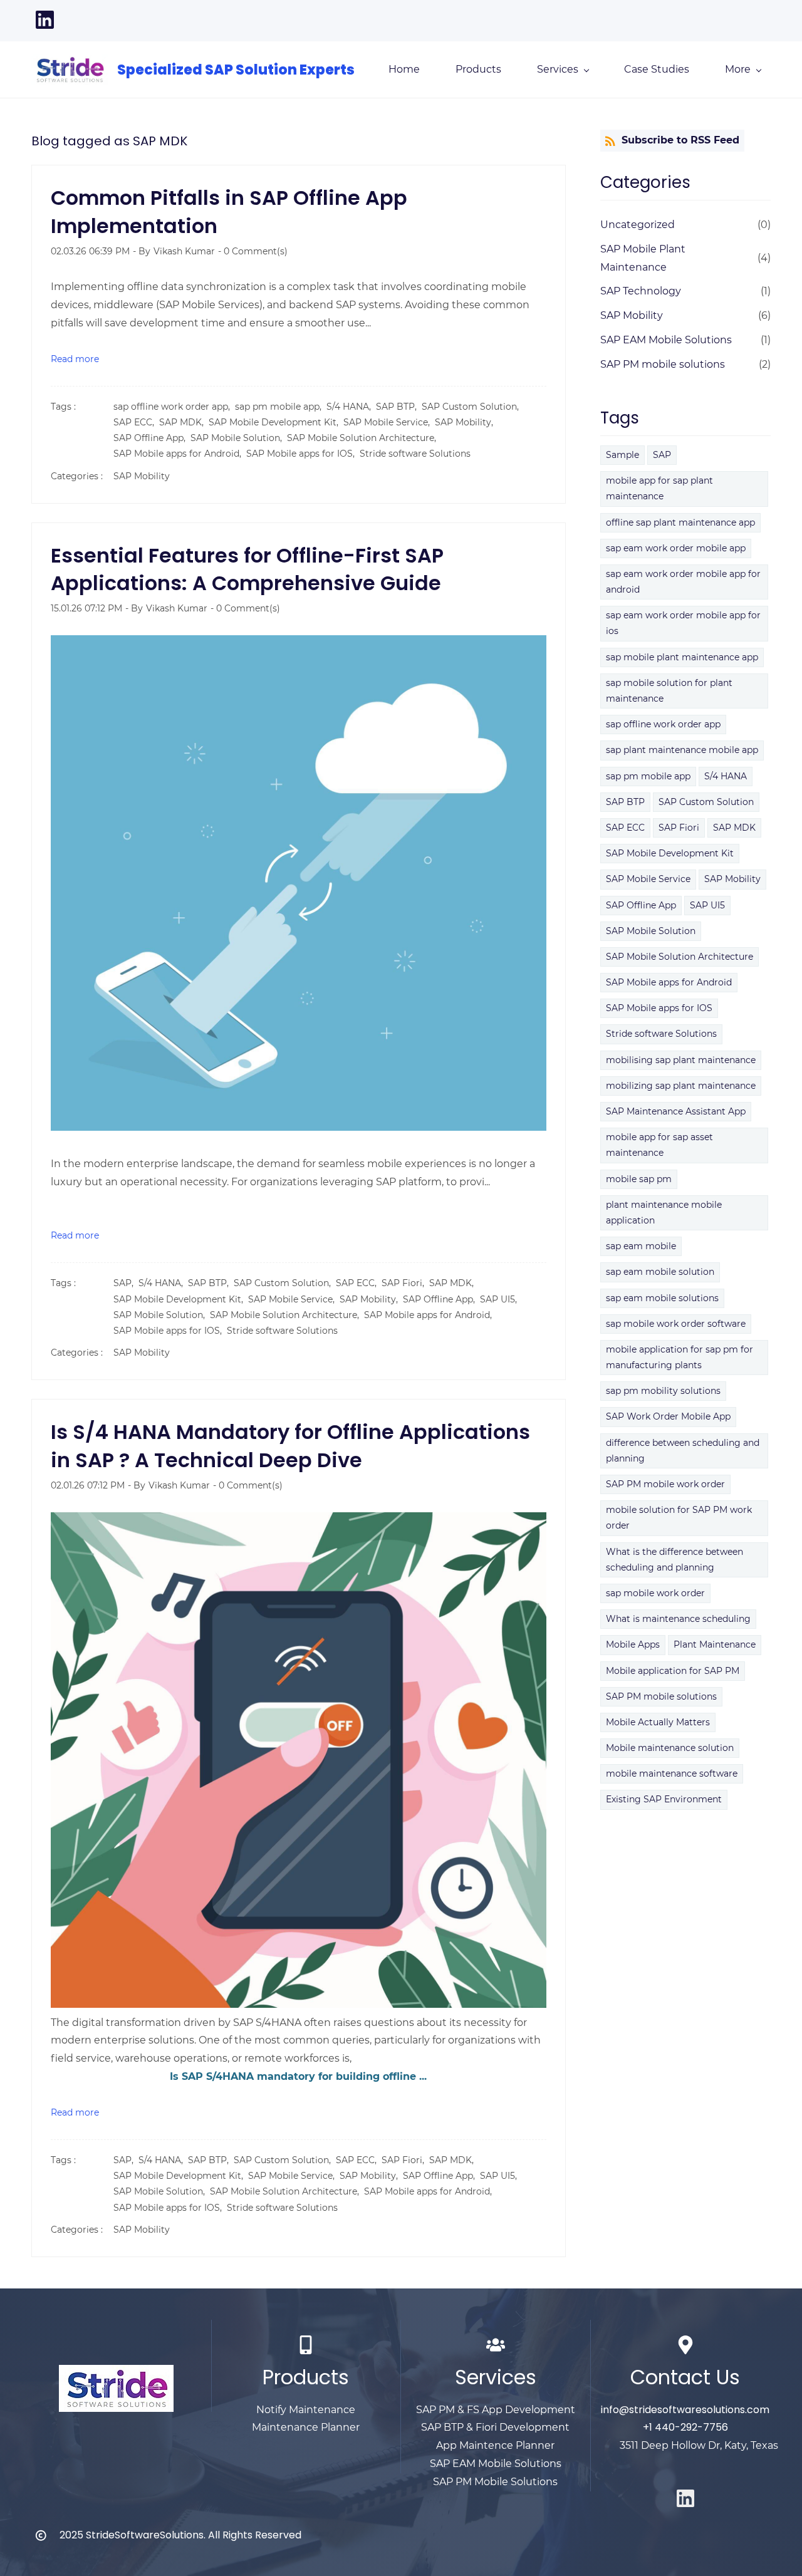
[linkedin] (45, 26)
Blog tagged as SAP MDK (109, 141)
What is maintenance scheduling (678, 1619)
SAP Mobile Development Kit (670, 853)
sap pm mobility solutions (663, 1391)
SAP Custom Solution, (473, 407)
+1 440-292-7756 (685, 2427)
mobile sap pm (639, 1179)
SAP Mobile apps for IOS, (303, 454)
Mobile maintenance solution (670, 1748)
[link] (116, 2373)
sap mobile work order (655, 1593)
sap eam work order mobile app (676, 548)
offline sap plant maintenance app (680, 522)
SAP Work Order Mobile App (668, 1416)
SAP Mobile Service (648, 879)
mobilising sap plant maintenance (681, 1060)
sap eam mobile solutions (662, 1298)
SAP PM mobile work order (665, 1484)
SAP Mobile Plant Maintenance (643, 258)
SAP (662, 455)
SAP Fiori (679, 828)
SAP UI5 (707, 905)
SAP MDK (734, 828)
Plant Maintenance (715, 1644)
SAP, (126, 1283)
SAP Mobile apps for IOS (659, 1008)
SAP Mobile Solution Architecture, (364, 438)
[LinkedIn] (685, 2498)
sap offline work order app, (174, 407)
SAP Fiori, (405, 1283)
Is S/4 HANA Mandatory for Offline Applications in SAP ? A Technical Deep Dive (290, 1446)
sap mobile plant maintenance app (682, 657)
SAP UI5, (501, 1299)
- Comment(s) (253, 251)
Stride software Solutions (415, 454)
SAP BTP (625, 802)
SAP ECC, (136, 422)
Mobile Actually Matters (658, 1722)
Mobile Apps (633, 1644)
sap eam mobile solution (660, 1272)
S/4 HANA (726, 776)
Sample (622, 455)
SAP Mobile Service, (389, 422)
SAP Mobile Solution (651, 931)
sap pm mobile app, (281, 407)
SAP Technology (641, 291)
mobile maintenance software (672, 1774)
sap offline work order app (663, 724)
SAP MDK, (184, 422)
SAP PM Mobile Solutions (495, 2482)
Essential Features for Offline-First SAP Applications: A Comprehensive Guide (247, 569)
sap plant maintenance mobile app (682, 750)
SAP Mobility (142, 476)
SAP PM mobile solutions (663, 364)
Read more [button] (75, 359)
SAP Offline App (641, 905)
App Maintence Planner (495, 2445)
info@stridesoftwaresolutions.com (685, 2410)
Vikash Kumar (184, 251)
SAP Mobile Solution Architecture (680, 957)
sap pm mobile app (648, 776)
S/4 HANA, (351, 407)
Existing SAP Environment (664, 1799)
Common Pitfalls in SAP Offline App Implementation (229, 212)
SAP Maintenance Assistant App (676, 1111)
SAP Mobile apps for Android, (180, 454)
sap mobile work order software (676, 1324)
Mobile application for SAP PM (673, 1671)
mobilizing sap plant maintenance (681, 1086)
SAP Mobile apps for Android (669, 982)
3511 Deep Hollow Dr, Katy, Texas (699, 2445)
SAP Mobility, (466, 422)
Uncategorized (638, 225)
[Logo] (70, 70)
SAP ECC (625, 828)
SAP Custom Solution (706, 802)
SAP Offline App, (152, 438)
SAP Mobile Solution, (239, 438)
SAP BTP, (399, 407)
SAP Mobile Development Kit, (276, 422)
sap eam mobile (641, 1246)
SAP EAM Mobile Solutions (666, 340)
